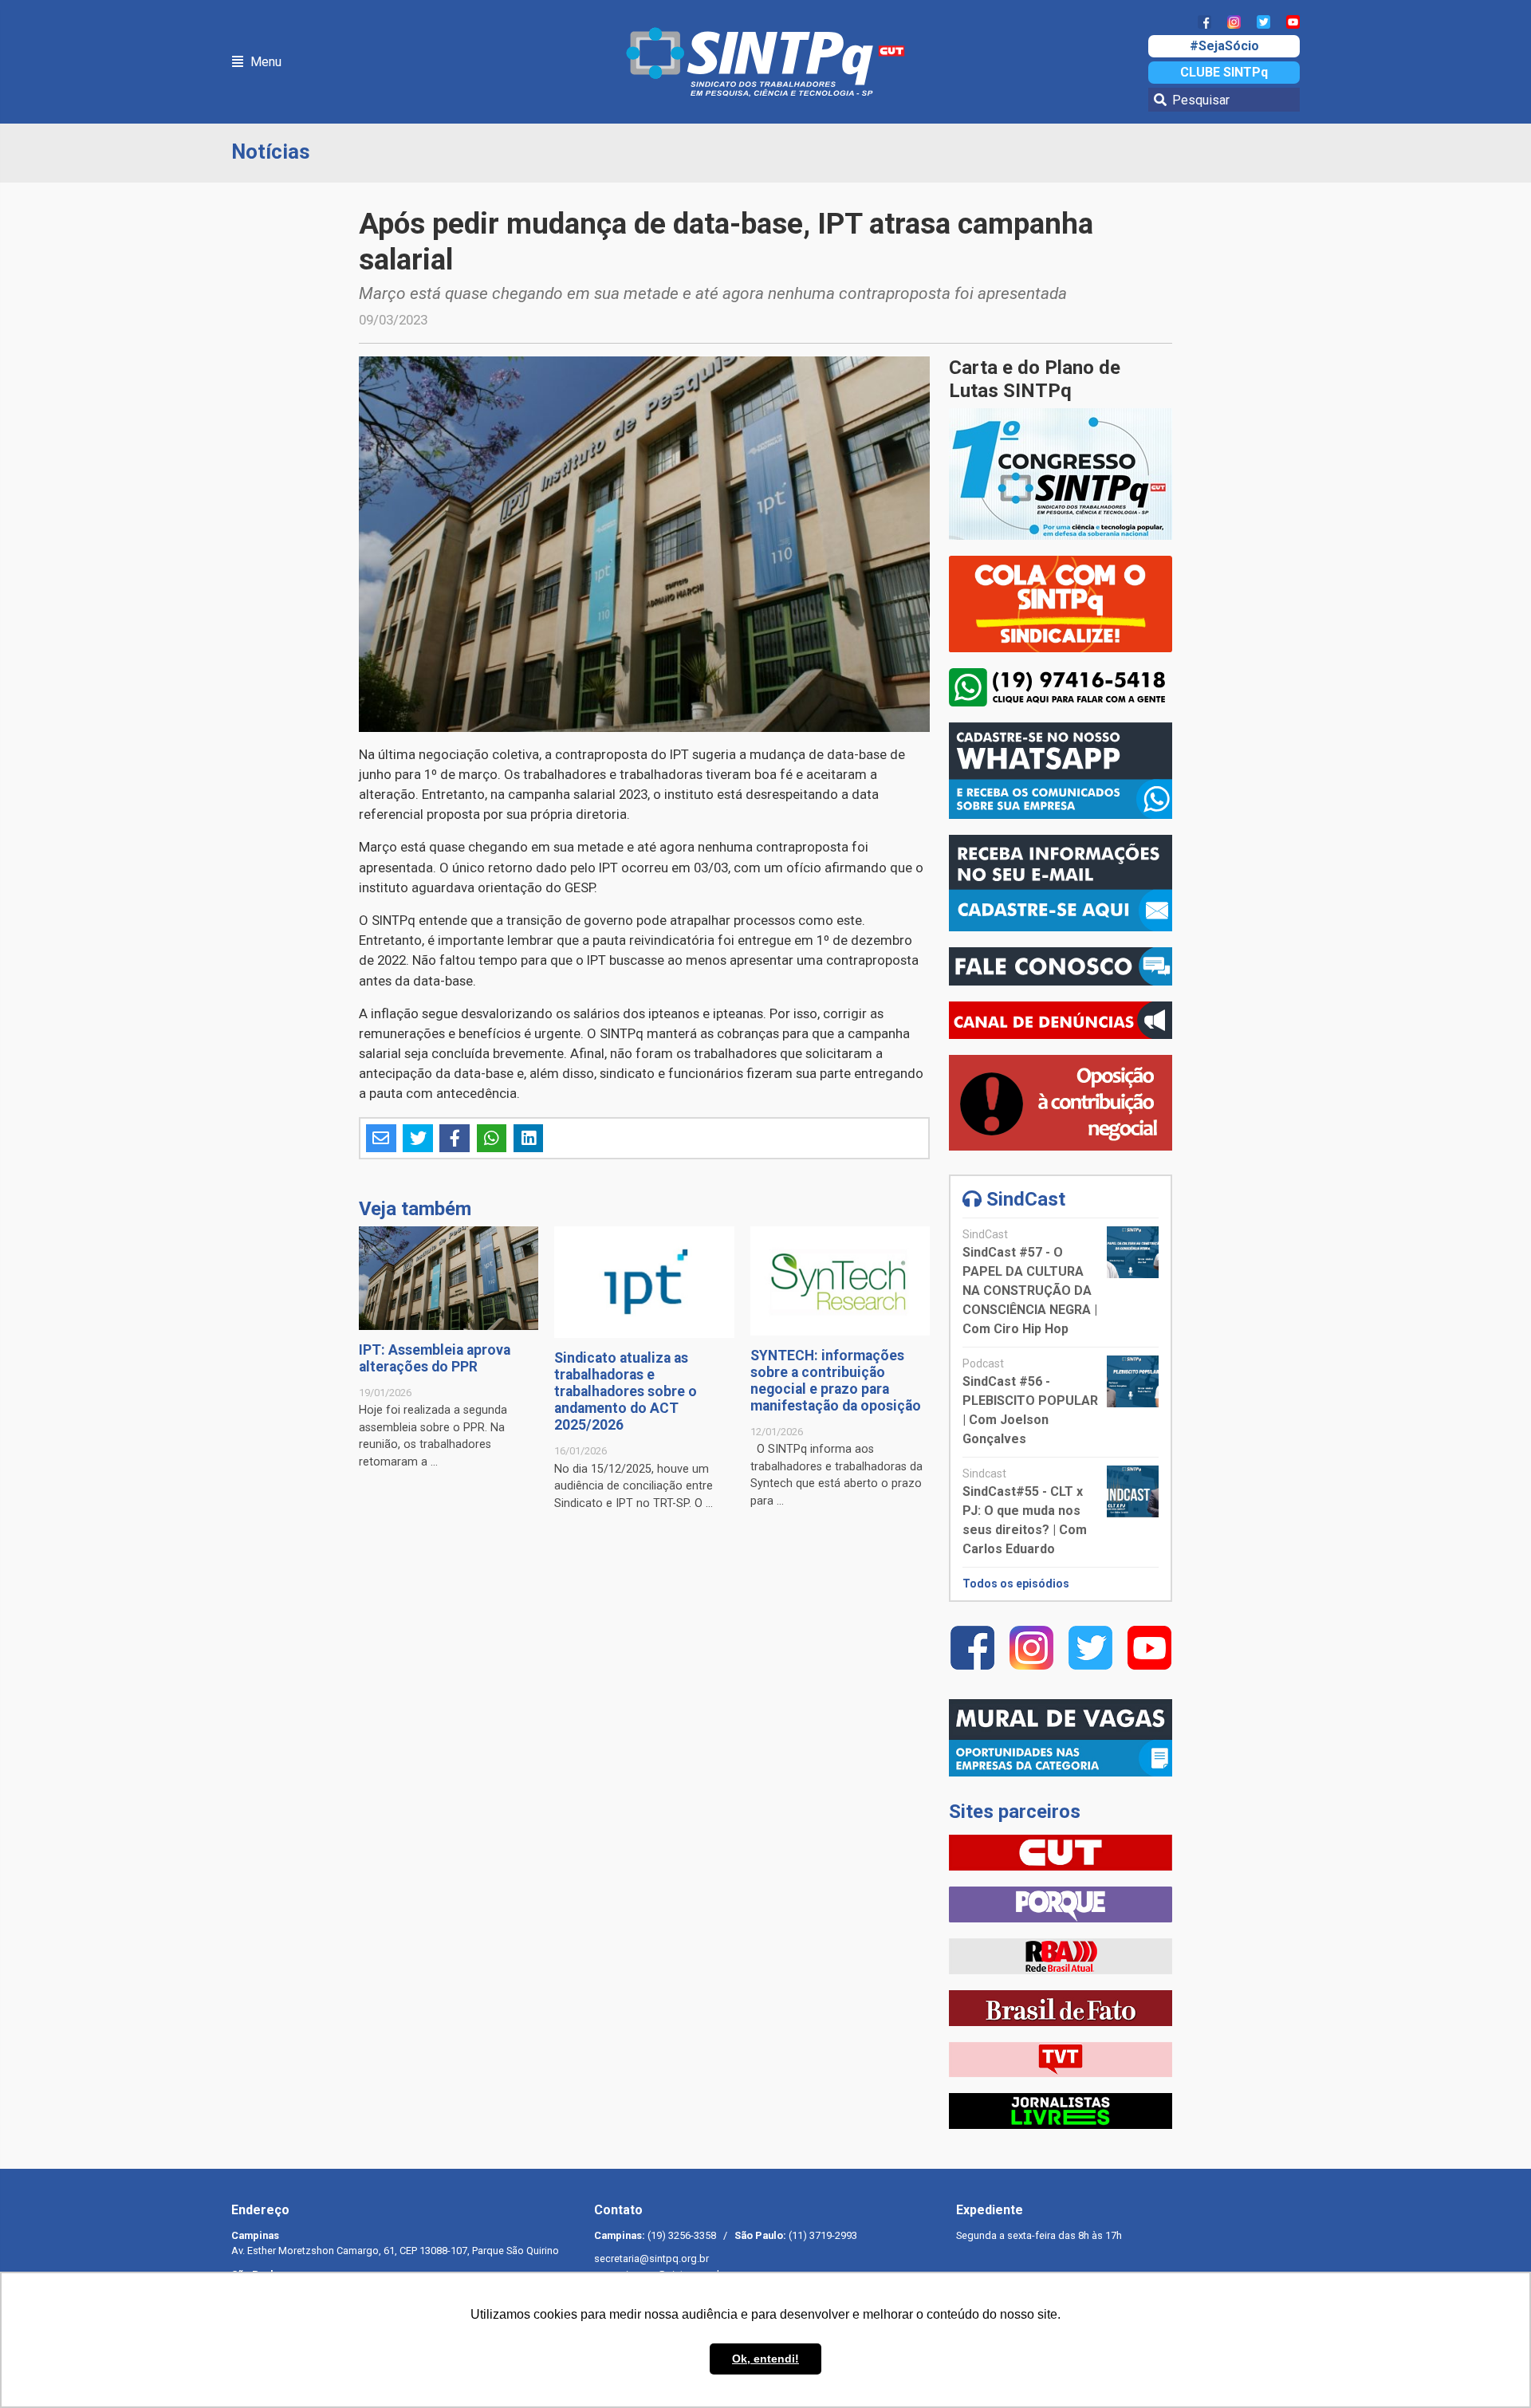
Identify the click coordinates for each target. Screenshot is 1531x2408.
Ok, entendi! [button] (765, 2359)
